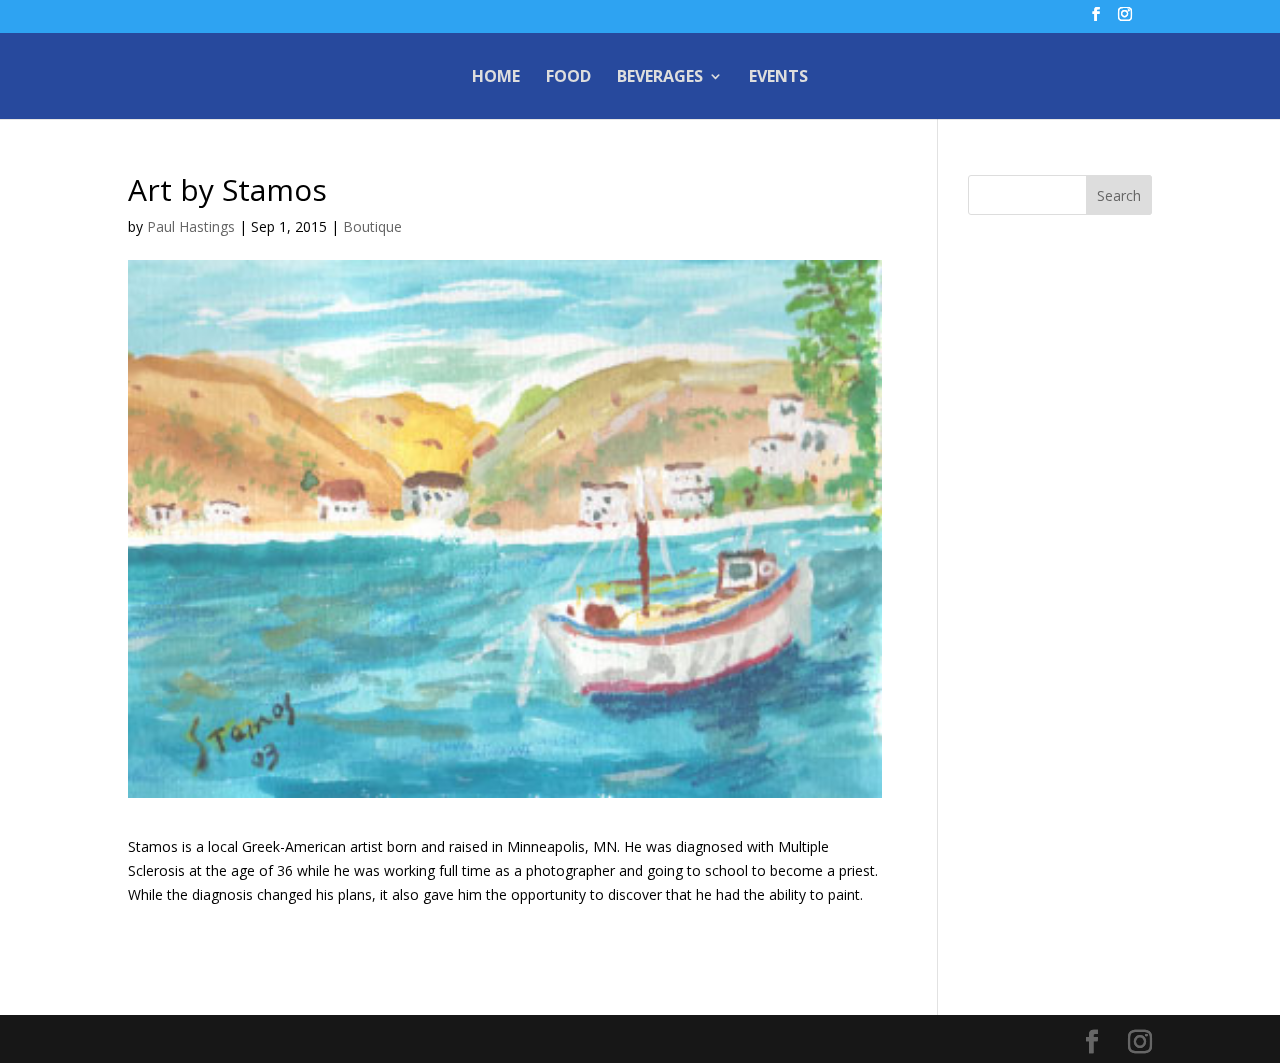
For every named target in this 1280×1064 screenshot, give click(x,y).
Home (496, 78)
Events (778, 78)
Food (568, 78)
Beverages (660, 78)
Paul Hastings (191, 226)
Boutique (372, 226)
